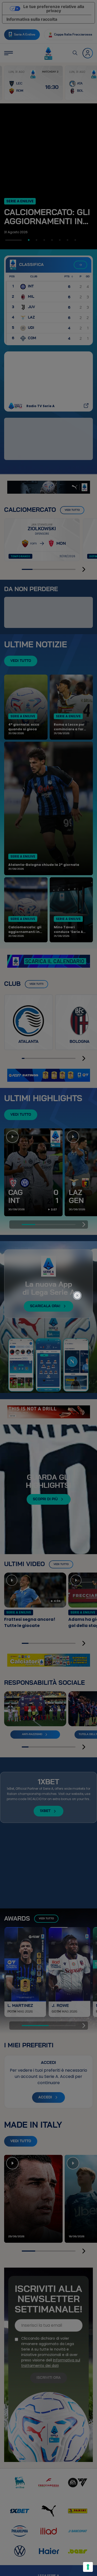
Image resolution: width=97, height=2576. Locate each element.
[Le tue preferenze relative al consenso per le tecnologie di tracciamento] (88, 2567)
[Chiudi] (80, 1274)
